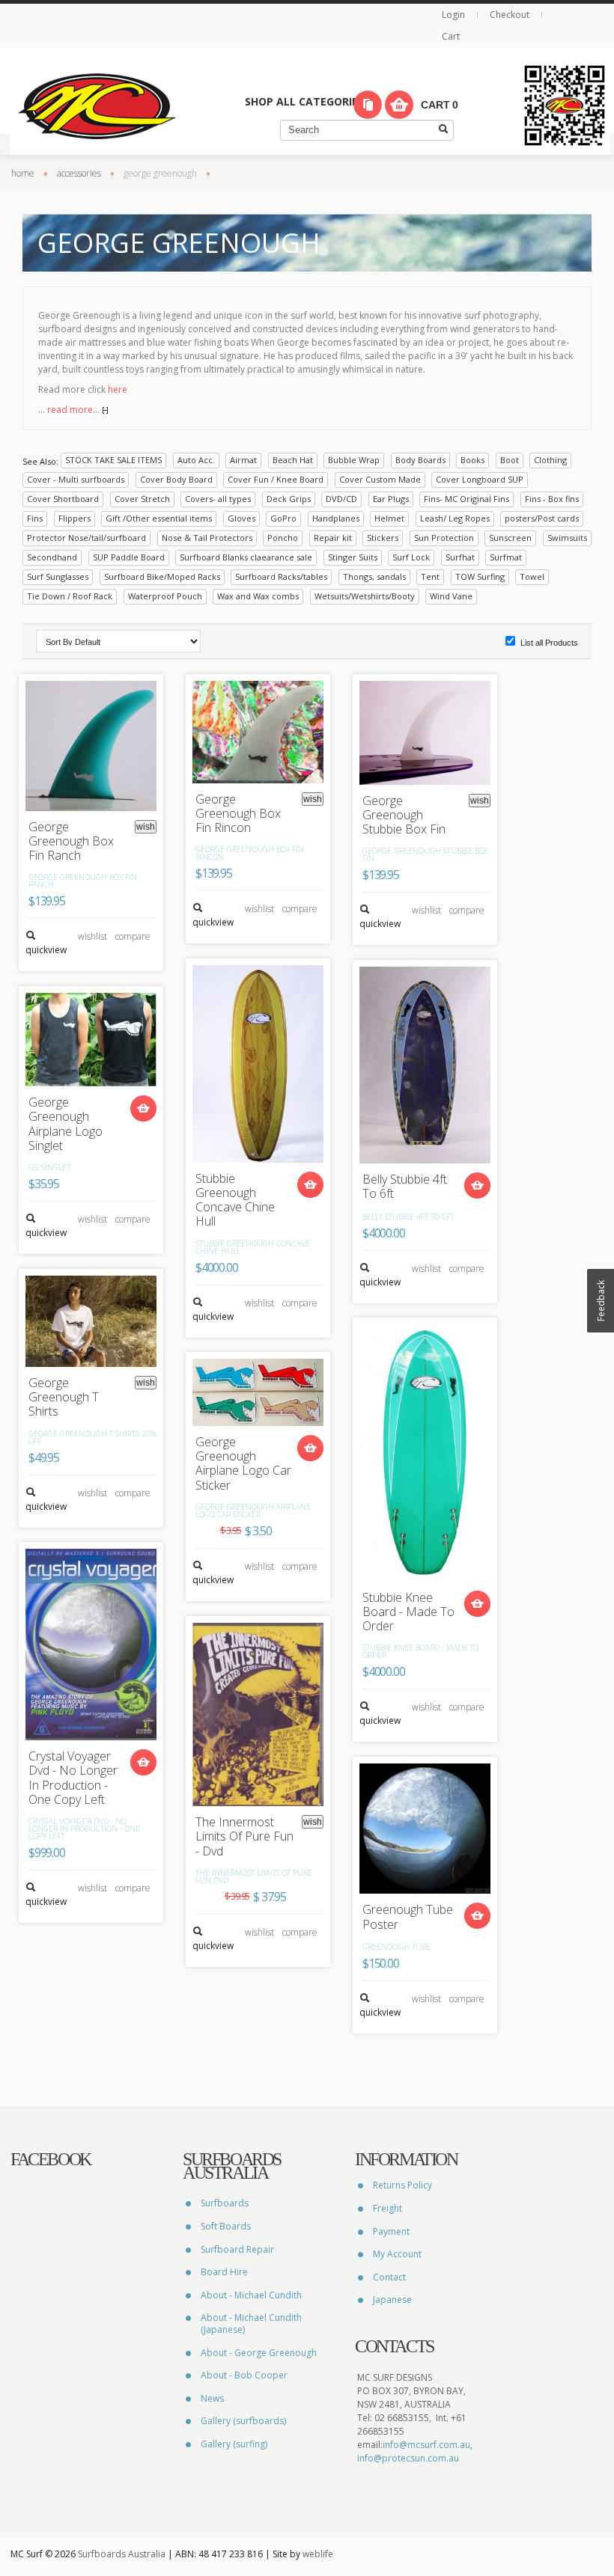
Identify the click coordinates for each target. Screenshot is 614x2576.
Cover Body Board (176, 479)
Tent (430, 576)
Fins (35, 518)
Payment (391, 2231)
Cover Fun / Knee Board (276, 479)
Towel (532, 576)
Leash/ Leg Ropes (455, 518)
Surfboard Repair (237, 2249)
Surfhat (460, 557)
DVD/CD (341, 499)
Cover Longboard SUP (480, 479)
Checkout (510, 15)
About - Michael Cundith (251, 2295)
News (212, 2398)
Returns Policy (402, 2185)
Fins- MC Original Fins (466, 499)
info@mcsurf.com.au (426, 2445)
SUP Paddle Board (129, 557)
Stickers (383, 538)
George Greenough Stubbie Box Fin (404, 816)
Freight (387, 2208)
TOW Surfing (480, 576)
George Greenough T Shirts (64, 1398)
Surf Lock (411, 557)
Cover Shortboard (63, 499)
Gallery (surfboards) (243, 2421)
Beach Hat (293, 460)
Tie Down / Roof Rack (70, 596)
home (23, 173)
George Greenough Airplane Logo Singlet (66, 1124)
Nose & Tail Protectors (207, 538)
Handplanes (336, 518)
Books (472, 460)
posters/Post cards (542, 518)
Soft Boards (226, 2226)
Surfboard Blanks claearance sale (246, 557)
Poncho (283, 538)
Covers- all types (218, 499)
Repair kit (333, 538)
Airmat (243, 460)
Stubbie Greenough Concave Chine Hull (235, 1200)
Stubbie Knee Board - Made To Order (408, 1612)
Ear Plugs (391, 499)
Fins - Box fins (552, 499)
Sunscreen (510, 538)
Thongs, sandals (374, 576)
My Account (397, 2254)
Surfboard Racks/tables (281, 576)
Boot (510, 460)
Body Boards (420, 460)
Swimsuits (567, 538)
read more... (75, 410)
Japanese (392, 2300)
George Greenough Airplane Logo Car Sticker (243, 1464)
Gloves (241, 518)
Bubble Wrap (354, 460)
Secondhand (52, 557)
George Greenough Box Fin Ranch (71, 842)
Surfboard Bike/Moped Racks (162, 576)
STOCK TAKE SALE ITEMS (113, 460)
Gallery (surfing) (234, 2444)
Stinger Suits (353, 557)
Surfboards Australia (122, 2554)
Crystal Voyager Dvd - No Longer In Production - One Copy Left (73, 1778)
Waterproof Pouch (165, 596)
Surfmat (506, 557)
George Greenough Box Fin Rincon (238, 814)
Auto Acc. (196, 460)
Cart (451, 36)
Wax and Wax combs (258, 596)
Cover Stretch (142, 499)
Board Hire (224, 2272)
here (118, 389)
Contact (389, 2277)
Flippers (75, 518)
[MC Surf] (97, 105)
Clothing (550, 460)
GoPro (283, 518)
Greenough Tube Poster (408, 1917)
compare (133, 936)
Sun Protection (444, 538)
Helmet (389, 518)
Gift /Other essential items (159, 518)
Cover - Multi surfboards (76, 479)
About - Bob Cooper (244, 2375)
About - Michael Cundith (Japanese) (251, 2323)
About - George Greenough (259, 2353)
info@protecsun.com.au (408, 2458)
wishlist (92, 936)
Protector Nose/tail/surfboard (86, 538)
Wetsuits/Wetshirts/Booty (365, 596)
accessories (79, 173)
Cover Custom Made (380, 479)
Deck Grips (289, 499)
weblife (318, 2554)
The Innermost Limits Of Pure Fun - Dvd (244, 1837)
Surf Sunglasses (58, 576)
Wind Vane (451, 596)
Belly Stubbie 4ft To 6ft (405, 1187)
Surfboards (225, 2203)
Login (455, 15)
